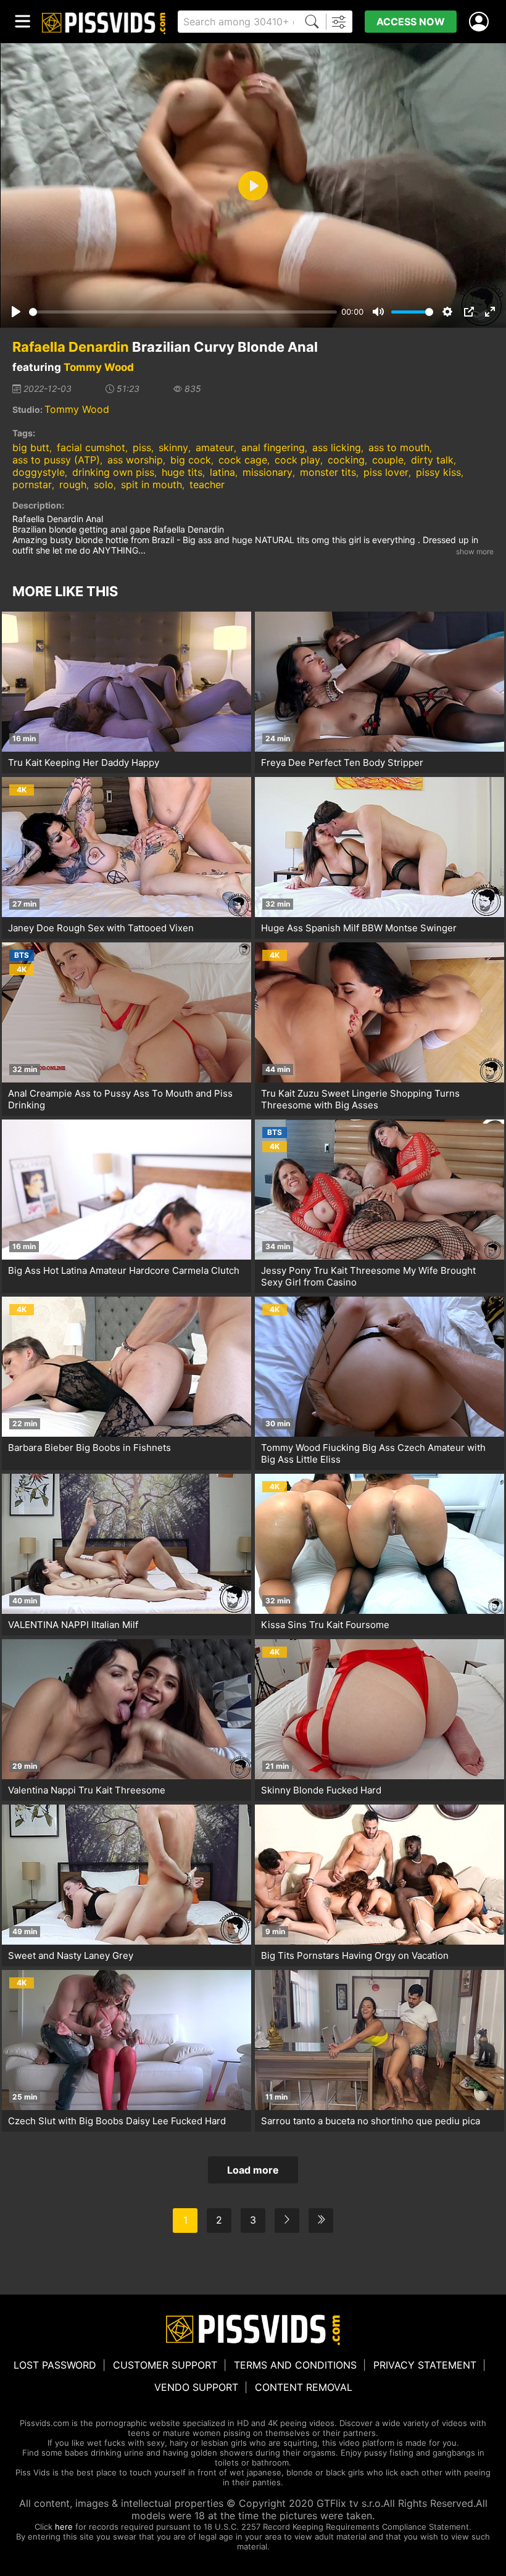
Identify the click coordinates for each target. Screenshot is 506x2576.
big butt (31, 447)
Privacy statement (425, 2365)
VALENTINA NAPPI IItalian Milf (73, 1625)
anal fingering (273, 447)
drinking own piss (113, 472)
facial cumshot (91, 447)
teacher (207, 484)
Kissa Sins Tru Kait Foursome (325, 1625)
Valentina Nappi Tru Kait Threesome (87, 1790)
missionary (268, 472)
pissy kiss (438, 472)
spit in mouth (151, 484)
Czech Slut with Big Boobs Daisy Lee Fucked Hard (117, 2121)
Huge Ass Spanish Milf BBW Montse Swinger (359, 928)
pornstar (32, 484)
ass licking (337, 447)
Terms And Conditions (295, 2365)
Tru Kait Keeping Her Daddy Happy (84, 762)
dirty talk (432, 460)
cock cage (243, 460)
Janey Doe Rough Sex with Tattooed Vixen (101, 928)
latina (222, 472)
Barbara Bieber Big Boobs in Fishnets (89, 1448)
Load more (253, 2170)
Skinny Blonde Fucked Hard (321, 1790)
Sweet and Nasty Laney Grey (71, 1955)
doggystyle (39, 472)
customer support (165, 2365)
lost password (55, 2365)
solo (104, 484)
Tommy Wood (99, 367)
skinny (173, 447)
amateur (215, 447)
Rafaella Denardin (71, 347)
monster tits (328, 472)
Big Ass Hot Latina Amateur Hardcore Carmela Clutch (124, 1270)
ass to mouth (399, 447)
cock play (297, 460)
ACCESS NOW (411, 22)
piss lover (386, 472)
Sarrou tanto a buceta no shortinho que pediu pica (371, 2121)
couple (388, 460)
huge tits (182, 472)
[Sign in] (481, 22)
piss (142, 447)
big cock (191, 460)
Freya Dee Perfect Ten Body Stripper (342, 762)
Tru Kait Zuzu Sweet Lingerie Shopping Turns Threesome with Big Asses (360, 1099)
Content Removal (304, 2387)
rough (73, 484)
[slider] (183, 312)
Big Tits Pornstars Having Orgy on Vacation (355, 1955)
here (64, 2527)
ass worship (135, 460)
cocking (346, 460)
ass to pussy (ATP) (56, 460)
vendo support (196, 2387)
